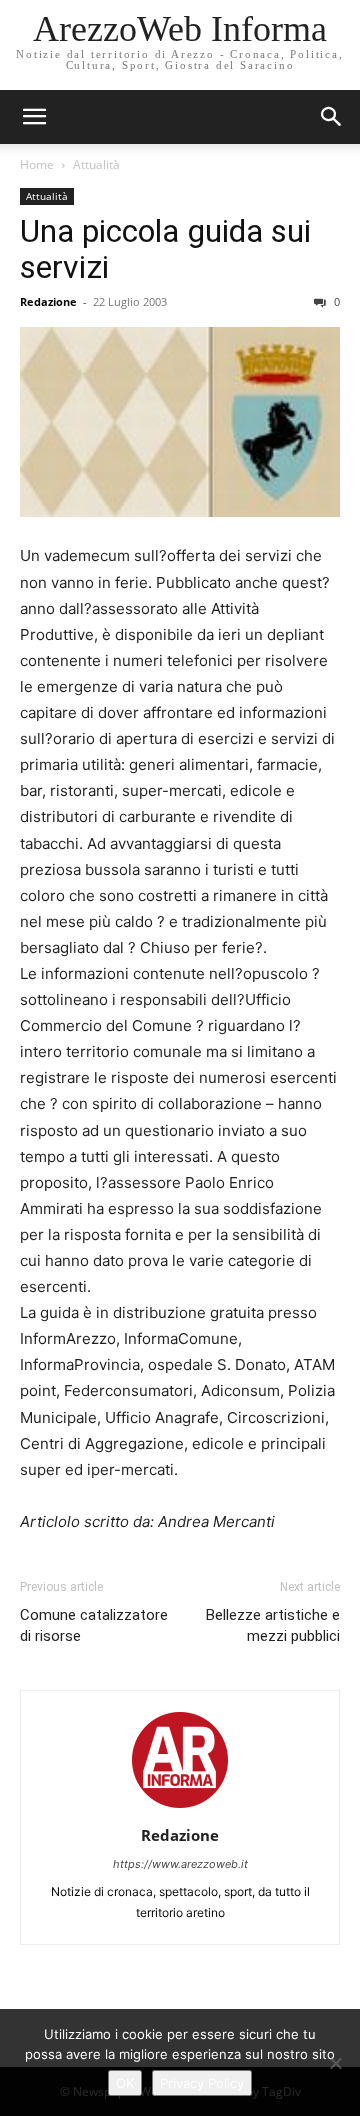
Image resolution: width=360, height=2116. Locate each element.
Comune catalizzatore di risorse (94, 1625)
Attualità (96, 164)
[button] (332, 117)
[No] (335, 2063)
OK (125, 2083)
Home (37, 164)
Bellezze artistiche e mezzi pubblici (273, 1625)
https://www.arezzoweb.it (180, 1864)
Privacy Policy (202, 2083)
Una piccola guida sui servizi (165, 249)
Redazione (48, 301)
